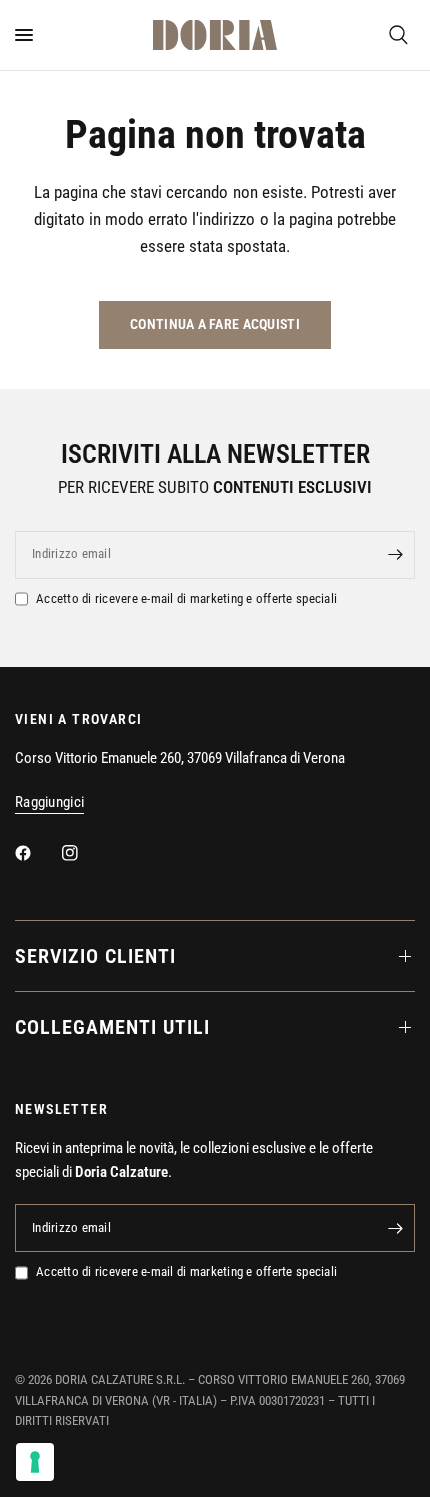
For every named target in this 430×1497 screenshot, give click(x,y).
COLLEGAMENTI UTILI (112, 1027)
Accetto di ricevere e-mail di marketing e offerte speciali (186, 598)
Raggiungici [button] (49, 802)
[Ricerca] (398, 35)
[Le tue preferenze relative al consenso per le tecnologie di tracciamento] (35, 1462)
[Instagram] (84, 853)
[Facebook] (37, 853)
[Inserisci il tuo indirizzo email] (395, 555)
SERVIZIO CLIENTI (95, 956)
